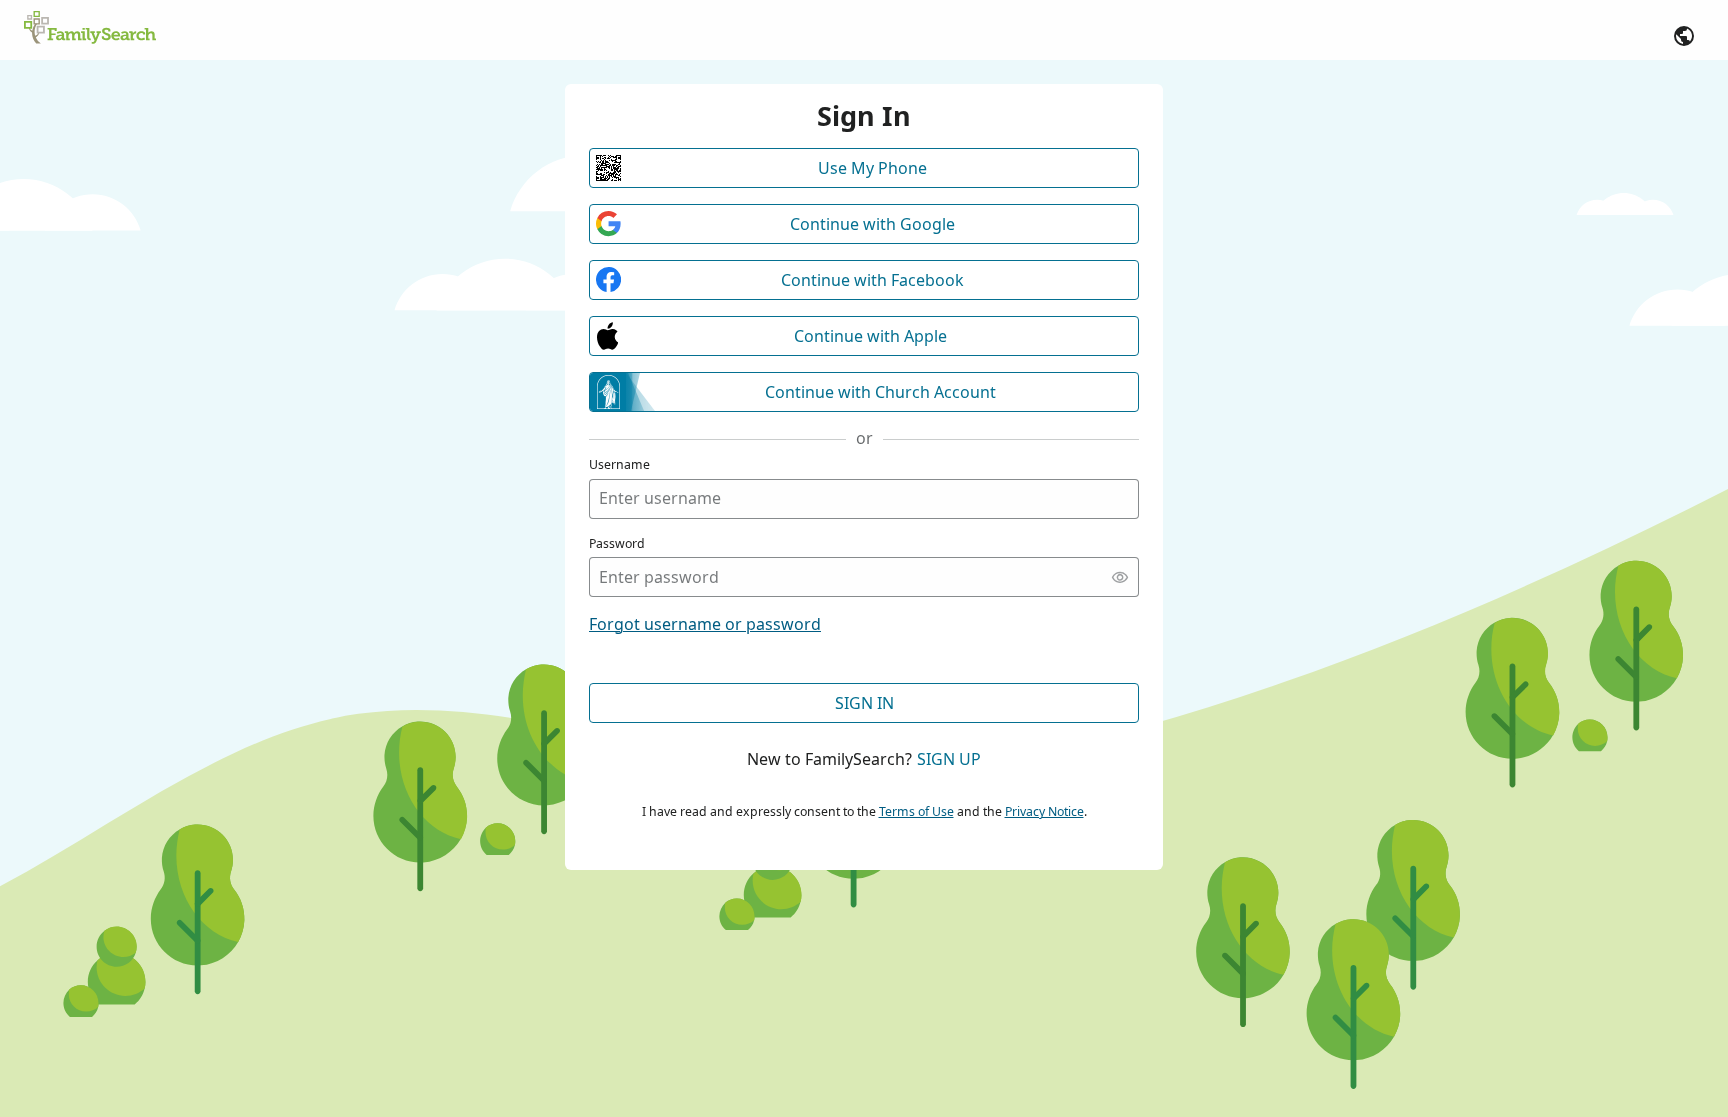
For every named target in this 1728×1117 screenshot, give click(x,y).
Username (619, 464)
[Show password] (1120, 577)
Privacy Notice (1044, 811)
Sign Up (949, 759)
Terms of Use (916, 811)
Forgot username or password (705, 624)
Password (617, 543)
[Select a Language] (1684, 36)
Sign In (864, 703)
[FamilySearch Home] (90, 29)
